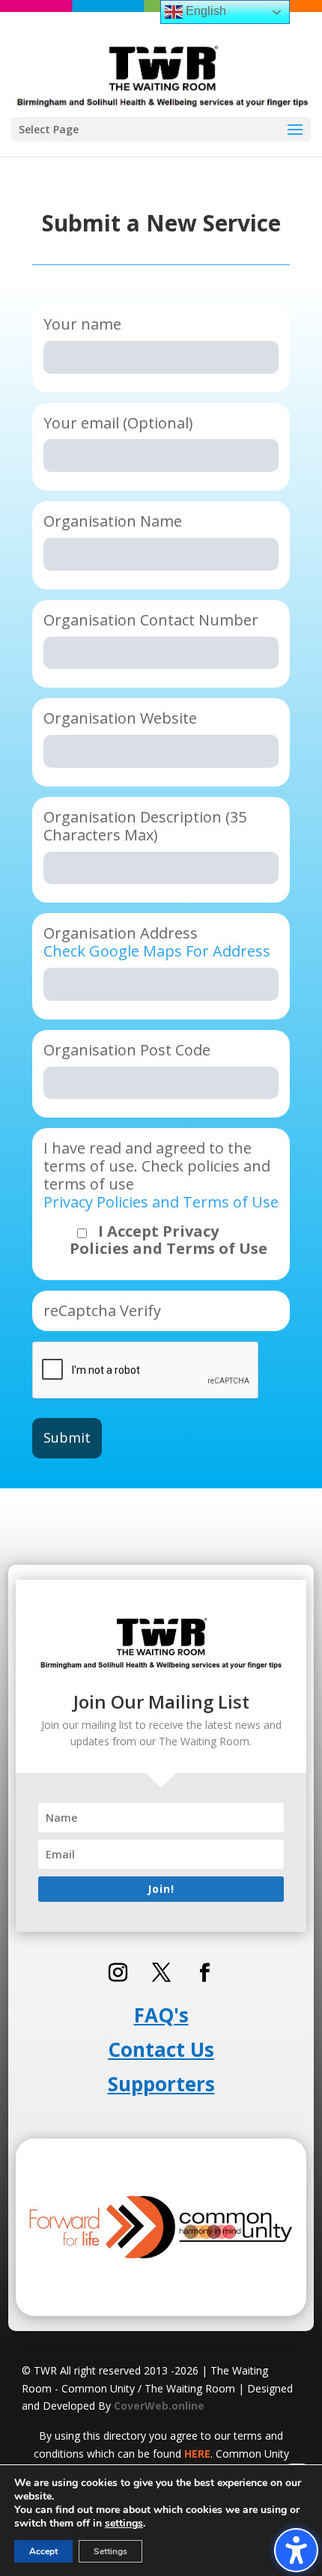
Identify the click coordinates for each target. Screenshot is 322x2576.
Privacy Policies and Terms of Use (161, 1202)
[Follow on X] (161, 1973)
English (204, 11)
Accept (43, 2551)
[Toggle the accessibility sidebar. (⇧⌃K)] (296, 2550)
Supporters (161, 2084)
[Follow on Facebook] (204, 1973)
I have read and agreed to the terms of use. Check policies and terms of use (161, 1198)
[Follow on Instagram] (118, 1973)
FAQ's (161, 2015)
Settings (110, 2551)
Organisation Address (157, 942)
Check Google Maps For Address (157, 951)
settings (124, 2524)
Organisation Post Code (127, 1050)
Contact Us (161, 2049)
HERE (197, 2454)
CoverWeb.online (159, 2406)
